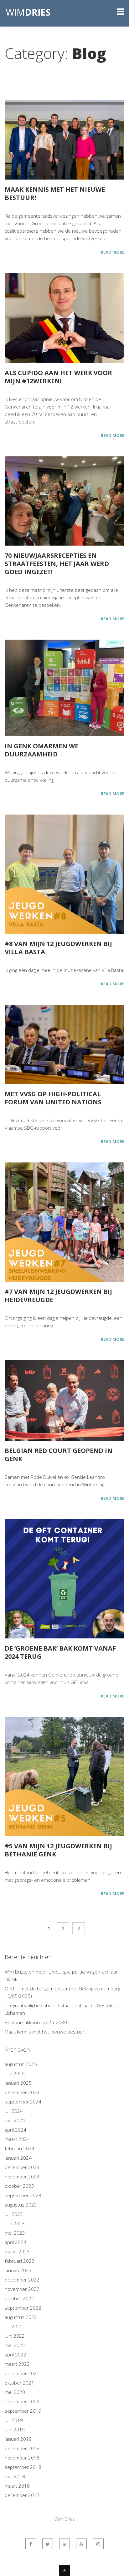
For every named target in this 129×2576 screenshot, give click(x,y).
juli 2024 (14, 2111)
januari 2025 (18, 2083)
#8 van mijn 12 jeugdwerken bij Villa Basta (58, 948)
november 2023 (22, 2177)
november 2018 (22, 2458)
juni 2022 (15, 2336)
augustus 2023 (21, 2205)
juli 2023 (14, 2214)
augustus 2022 (21, 2317)
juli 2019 (14, 2420)
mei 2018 (15, 2476)
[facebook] (31, 2544)
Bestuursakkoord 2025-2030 (36, 2022)
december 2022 (22, 2280)
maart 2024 (17, 2139)
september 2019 (23, 2411)
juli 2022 (14, 2326)
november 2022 (22, 2289)
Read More (113, 252)
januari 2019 (18, 2439)
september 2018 (23, 2467)
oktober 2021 (19, 2383)
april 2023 (15, 2242)
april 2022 (15, 2355)
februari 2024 (20, 2148)
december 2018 (22, 2448)
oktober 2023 (19, 2186)
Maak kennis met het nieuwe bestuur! (55, 193)
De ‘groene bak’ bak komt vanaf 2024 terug (60, 1652)
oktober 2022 (19, 2298)
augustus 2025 (21, 2064)
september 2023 (23, 2195)
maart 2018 (17, 2486)
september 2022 (23, 2308)
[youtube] (81, 2544)
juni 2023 (15, 2223)
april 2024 (15, 2130)
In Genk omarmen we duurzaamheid (41, 750)
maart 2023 (17, 2252)
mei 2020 (15, 2392)
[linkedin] (64, 2544)
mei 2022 (15, 2345)
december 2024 (22, 2092)
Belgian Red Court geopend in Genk (59, 1455)
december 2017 (22, 2495)
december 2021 (22, 2373)
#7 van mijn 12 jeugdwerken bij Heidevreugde (58, 1296)
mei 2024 (15, 2120)
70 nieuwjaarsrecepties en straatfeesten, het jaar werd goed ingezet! (57, 564)
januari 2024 (18, 2158)
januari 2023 (18, 2270)
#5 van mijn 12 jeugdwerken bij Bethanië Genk (58, 1850)
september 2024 (23, 2102)
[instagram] (98, 2544)
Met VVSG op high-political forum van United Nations (53, 1098)
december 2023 (22, 2167)
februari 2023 (20, 2261)
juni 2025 (15, 2073)
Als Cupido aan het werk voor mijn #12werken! (58, 377)
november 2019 (22, 2401)
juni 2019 (15, 2430)
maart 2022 (17, 2364)
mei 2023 (15, 2233)
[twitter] (48, 2544)
